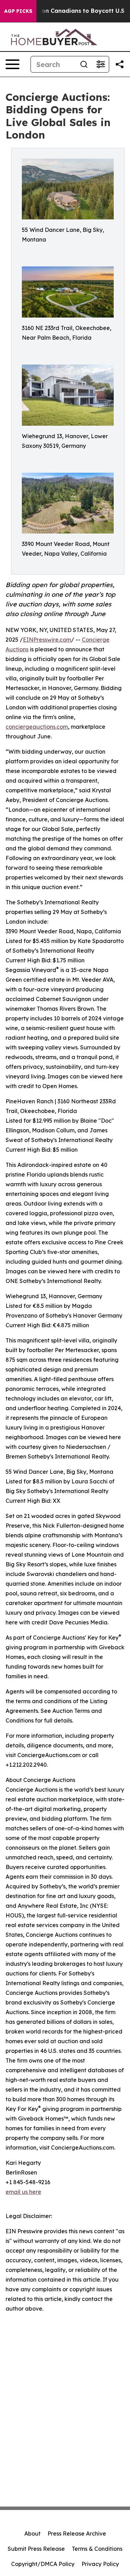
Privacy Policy (100, 2564)
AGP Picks (18, 11)
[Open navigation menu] (12, 64)
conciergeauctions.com (37, 727)
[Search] (84, 64)
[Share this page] (120, 64)
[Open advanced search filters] (101, 64)
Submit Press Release (36, 2549)
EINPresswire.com (47, 640)
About (32, 2533)
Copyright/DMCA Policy (43, 2564)
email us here (23, 2192)
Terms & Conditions (97, 2549)
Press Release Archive (77, 2533)
